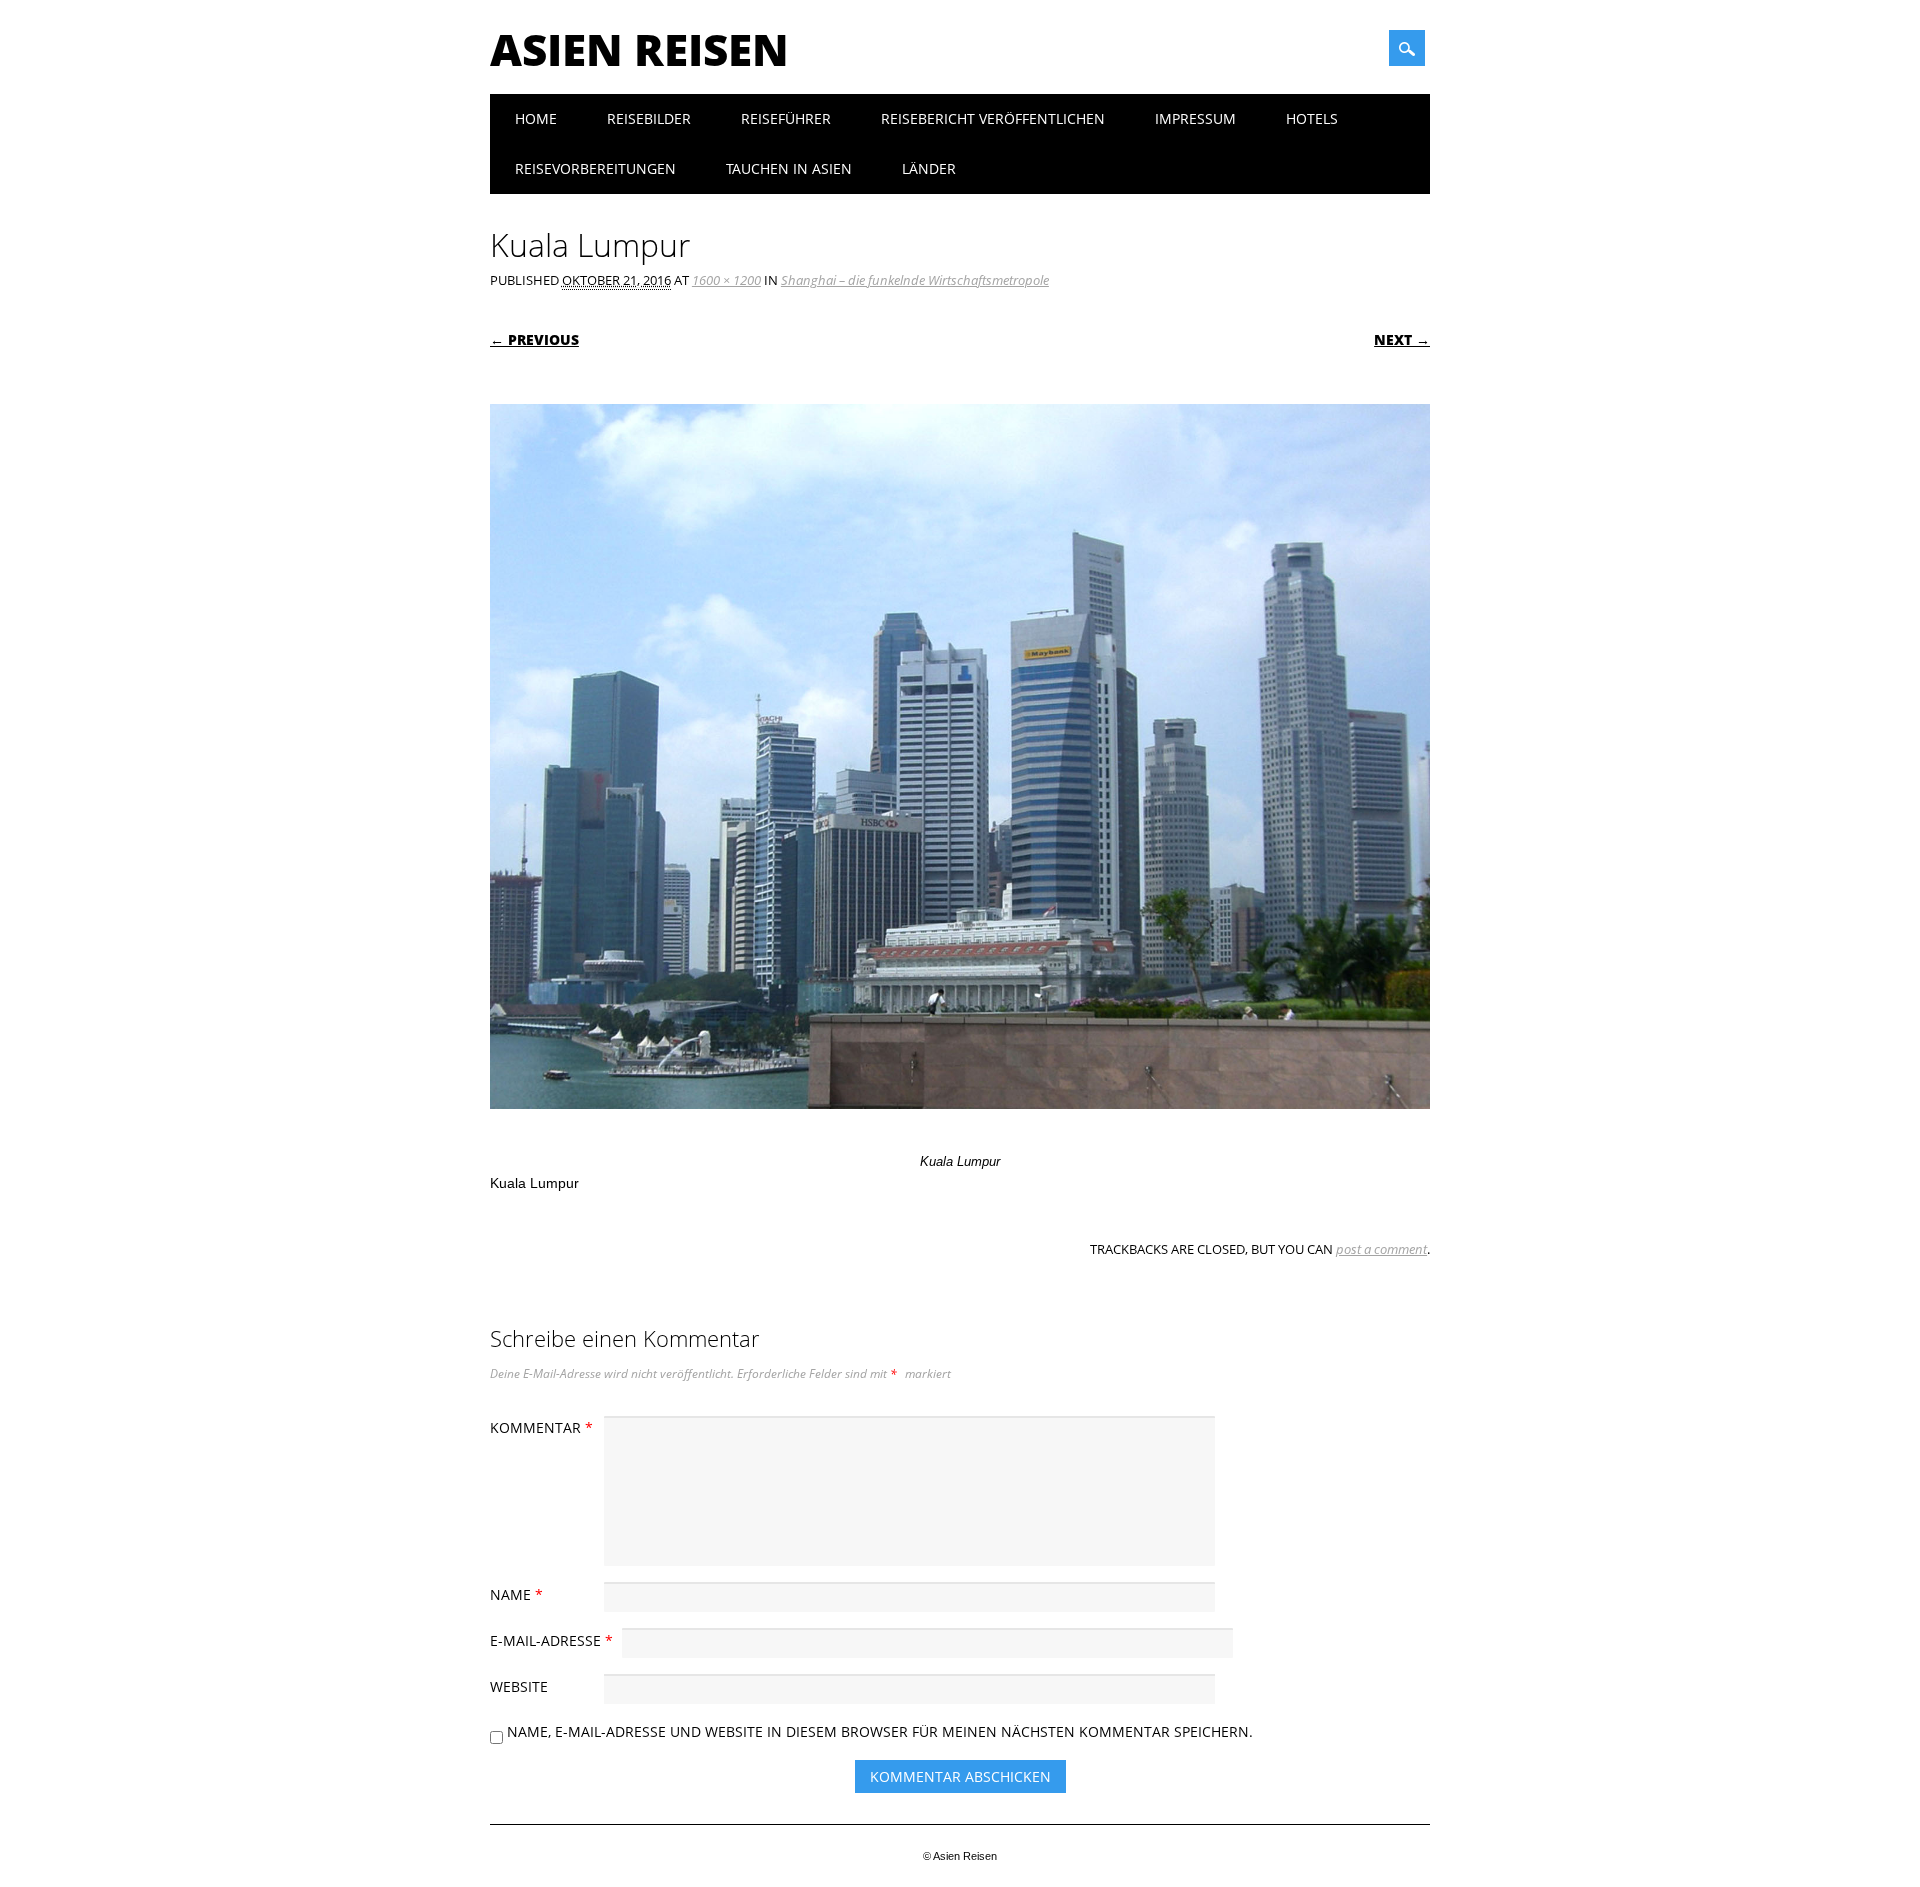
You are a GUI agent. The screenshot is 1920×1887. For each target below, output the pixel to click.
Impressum (1195, 118)
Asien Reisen (639, 49)
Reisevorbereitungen (595, 168)
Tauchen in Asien (789, 168)
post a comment (1381, 1249)
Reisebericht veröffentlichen (993, 118)
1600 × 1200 (726, 280)
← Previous (534, 339)
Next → (1402, 339)
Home (536, 118)
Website (519, 1686)
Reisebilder (649, 118)
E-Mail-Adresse (551, 1640)
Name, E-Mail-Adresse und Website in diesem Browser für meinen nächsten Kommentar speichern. (880, 1731)
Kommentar (541, 1427)
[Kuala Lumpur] (960, 1128)
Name (516, 1594)
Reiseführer (786, 118)
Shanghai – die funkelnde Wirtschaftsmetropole (915, 280)
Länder (929, 168)
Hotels (1312, 118)
